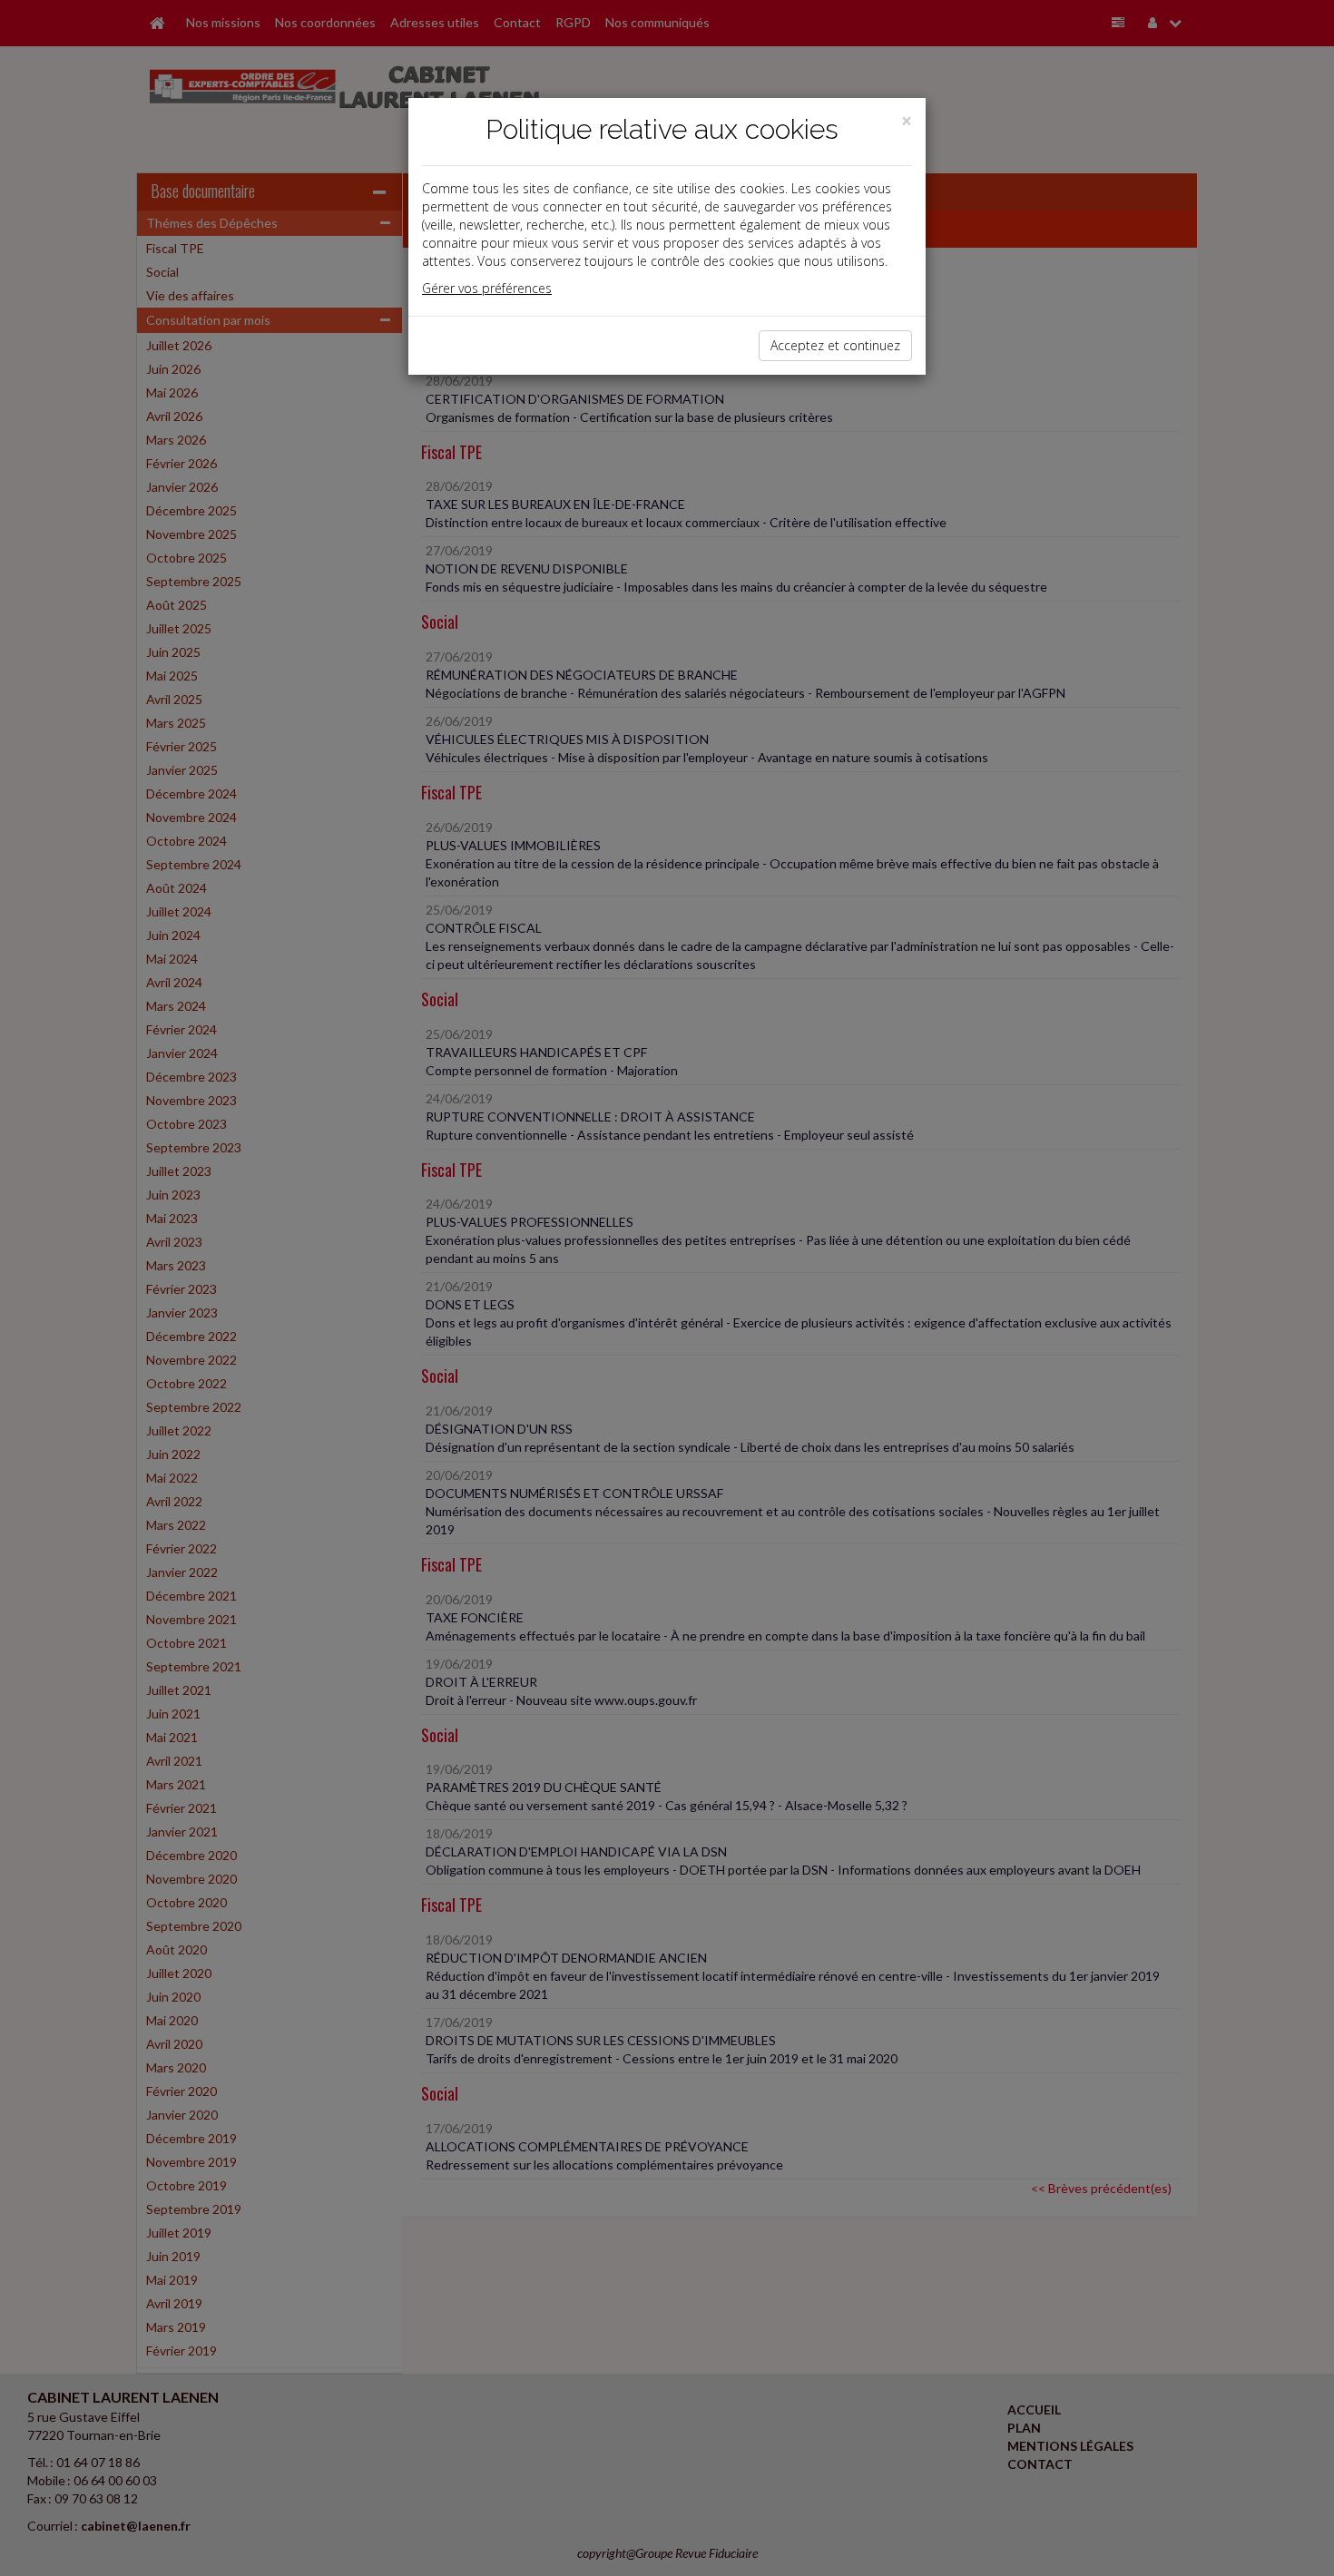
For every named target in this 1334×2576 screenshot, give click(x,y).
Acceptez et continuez (835, 345)
